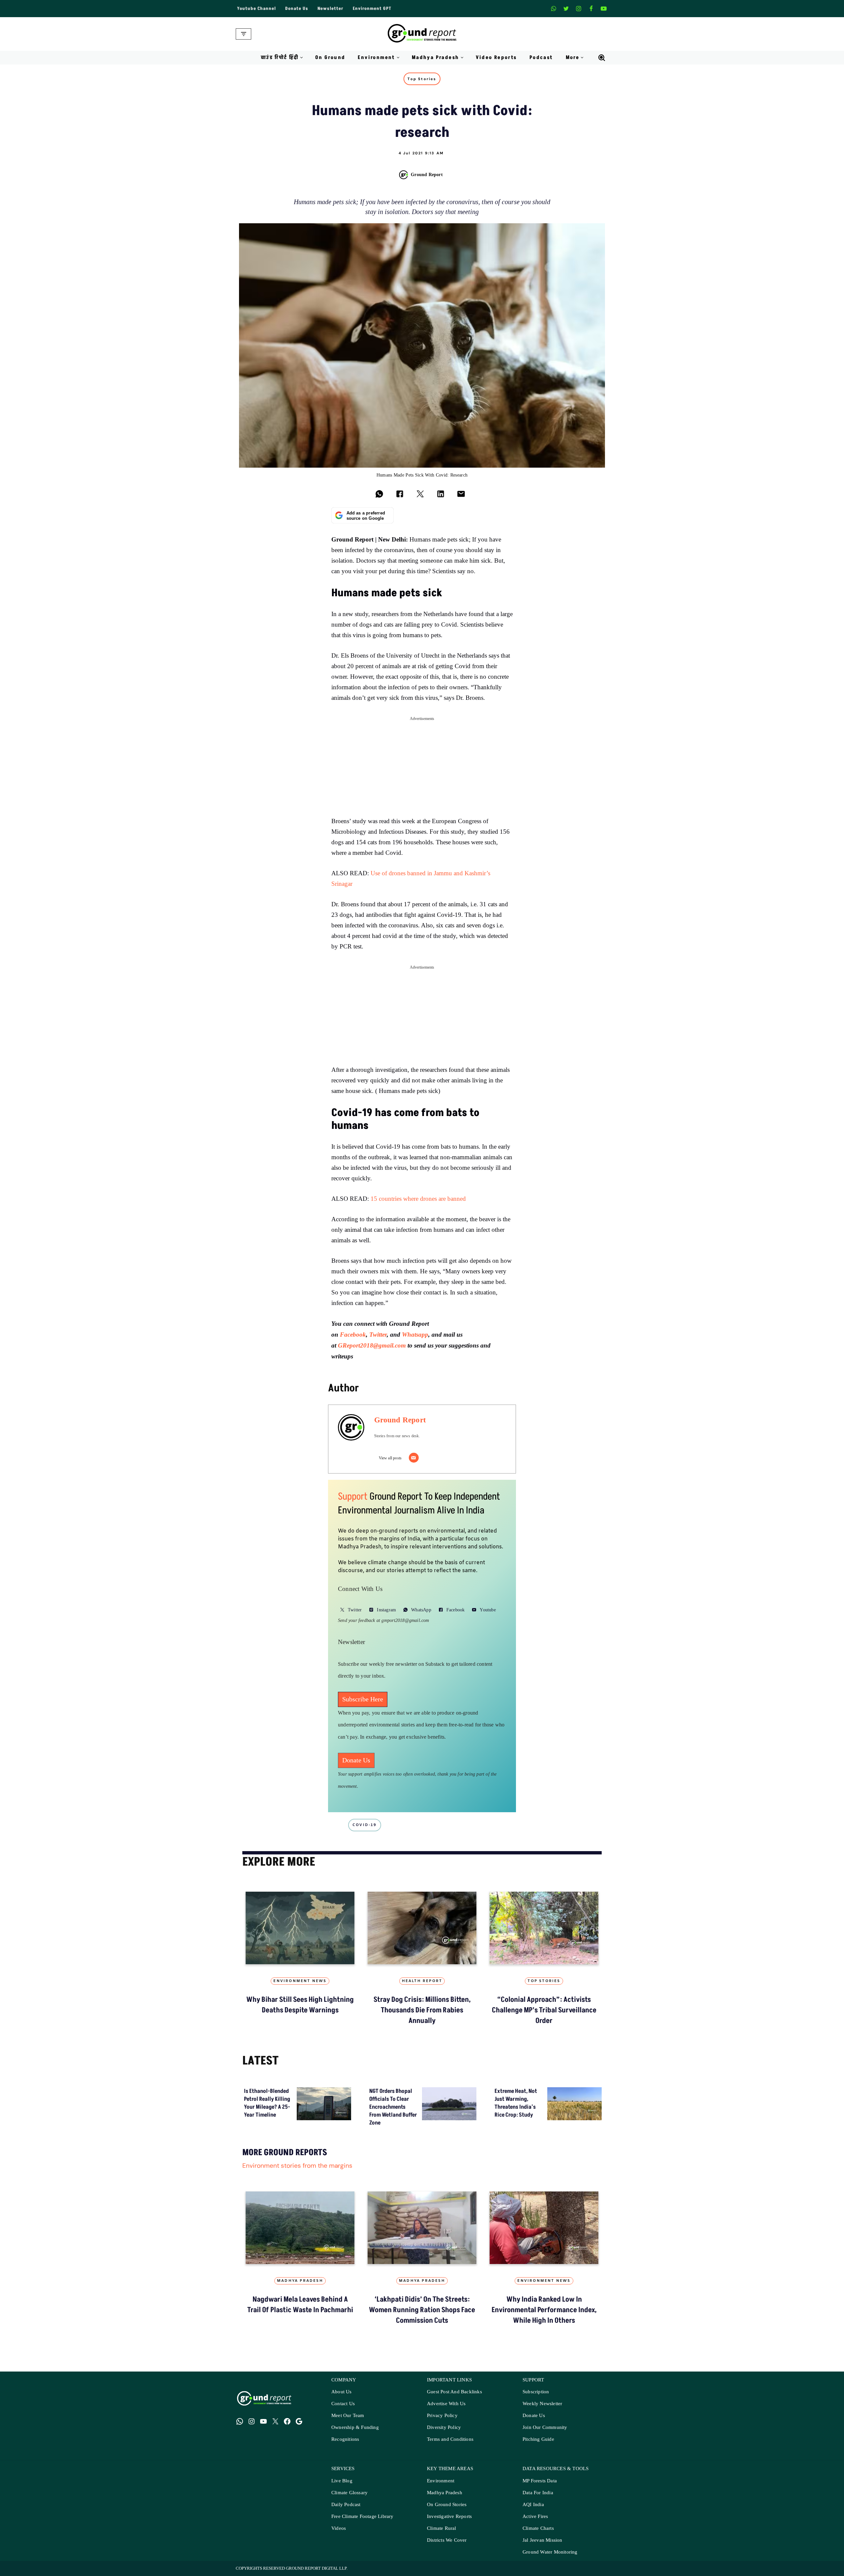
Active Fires (535, 2516)
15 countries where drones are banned (418, 1199)
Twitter (378, 1335)
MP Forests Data (540, 2481)
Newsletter (331, 9)
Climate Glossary (349, 2493)
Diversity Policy (444, 2427)
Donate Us (297, 9)
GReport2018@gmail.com (372, 1345)
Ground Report (427, 174)
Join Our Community (545, 2427)
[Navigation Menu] (243, 34)
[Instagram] (579, 9)
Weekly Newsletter (542, 2404)
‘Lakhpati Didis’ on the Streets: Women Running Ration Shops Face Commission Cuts (422, 2310)
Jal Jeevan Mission (543, 2540)
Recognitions (345, 2439)
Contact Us (343, 2404)
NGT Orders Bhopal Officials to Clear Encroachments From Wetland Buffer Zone (393, 2107)
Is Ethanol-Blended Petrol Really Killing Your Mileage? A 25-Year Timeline (267, 2103)
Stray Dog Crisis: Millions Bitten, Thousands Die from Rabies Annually (422, 2010)
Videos (339, 2528)
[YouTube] (263, 2421)
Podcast (541, 58)
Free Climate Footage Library (362, 2516)
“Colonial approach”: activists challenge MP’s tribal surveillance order (544, 2010)
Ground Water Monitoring (550, 2552)
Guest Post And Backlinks (454, 2392)
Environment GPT (372, 9)
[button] (301, 58)
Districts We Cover (447, 2540)
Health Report (422, 1981)
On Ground (330, 58)
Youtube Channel (256, 9)
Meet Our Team (348, 2416)
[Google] (299, 2421)
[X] (566, 9)
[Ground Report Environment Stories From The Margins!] (422, 34)
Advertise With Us (446, 2404)
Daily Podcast (346, 2505)
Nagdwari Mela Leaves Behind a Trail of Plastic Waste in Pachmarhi (300, 2305)
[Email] (414, 1458)
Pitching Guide (538, 2439)
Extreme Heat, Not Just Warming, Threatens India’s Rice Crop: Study (516, 2103)
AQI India (533, 2505)
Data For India (538, 2493)
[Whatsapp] (554, 9)
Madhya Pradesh (300, 2281)
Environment (441, 2481)
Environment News (300, 1981)
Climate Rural (442, 2528)
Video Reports (496, 58)
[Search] (602, 58)
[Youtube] (604, 9)
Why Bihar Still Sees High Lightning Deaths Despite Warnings (300, 2005)
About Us (342, 2392)
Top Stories (422, 79)
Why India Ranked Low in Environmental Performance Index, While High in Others (544, 2310)
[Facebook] (591, 9)
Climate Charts (538, 2528)
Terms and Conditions (450, 2439)
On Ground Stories (447, 2505)
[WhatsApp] (240, 2421)
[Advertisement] (422, 770)
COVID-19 (365, 1825)
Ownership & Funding (355, 2427)
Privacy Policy (442, 2416)
